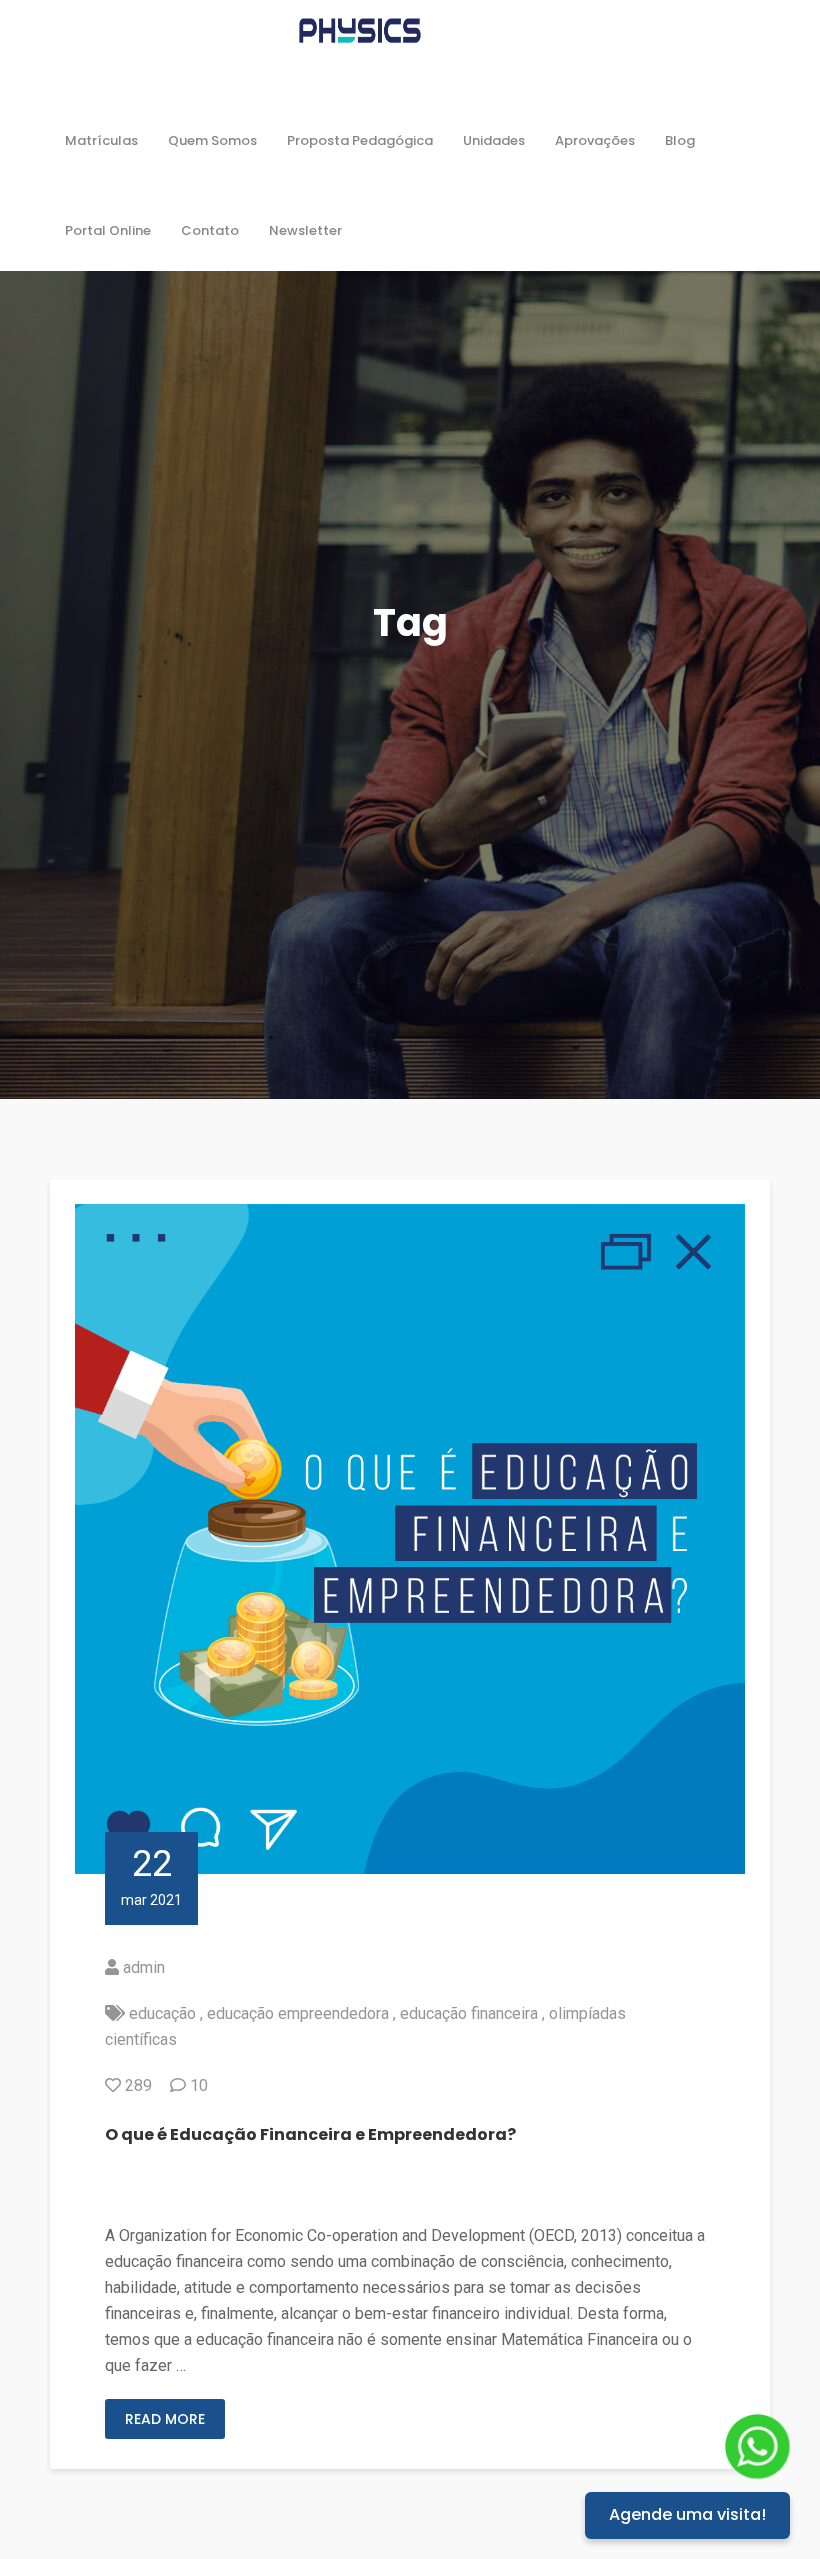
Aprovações (595, 140)
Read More (165, 2419)
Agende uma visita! (687, 2514)
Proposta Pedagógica (360, 140)
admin (144, 1967)
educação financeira (469, 2013)
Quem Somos (212, 140)
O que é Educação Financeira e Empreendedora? (310, 2134)
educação (162, 2013)
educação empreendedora (298, 2013)
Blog (680, 140)
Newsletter (305, 230)
